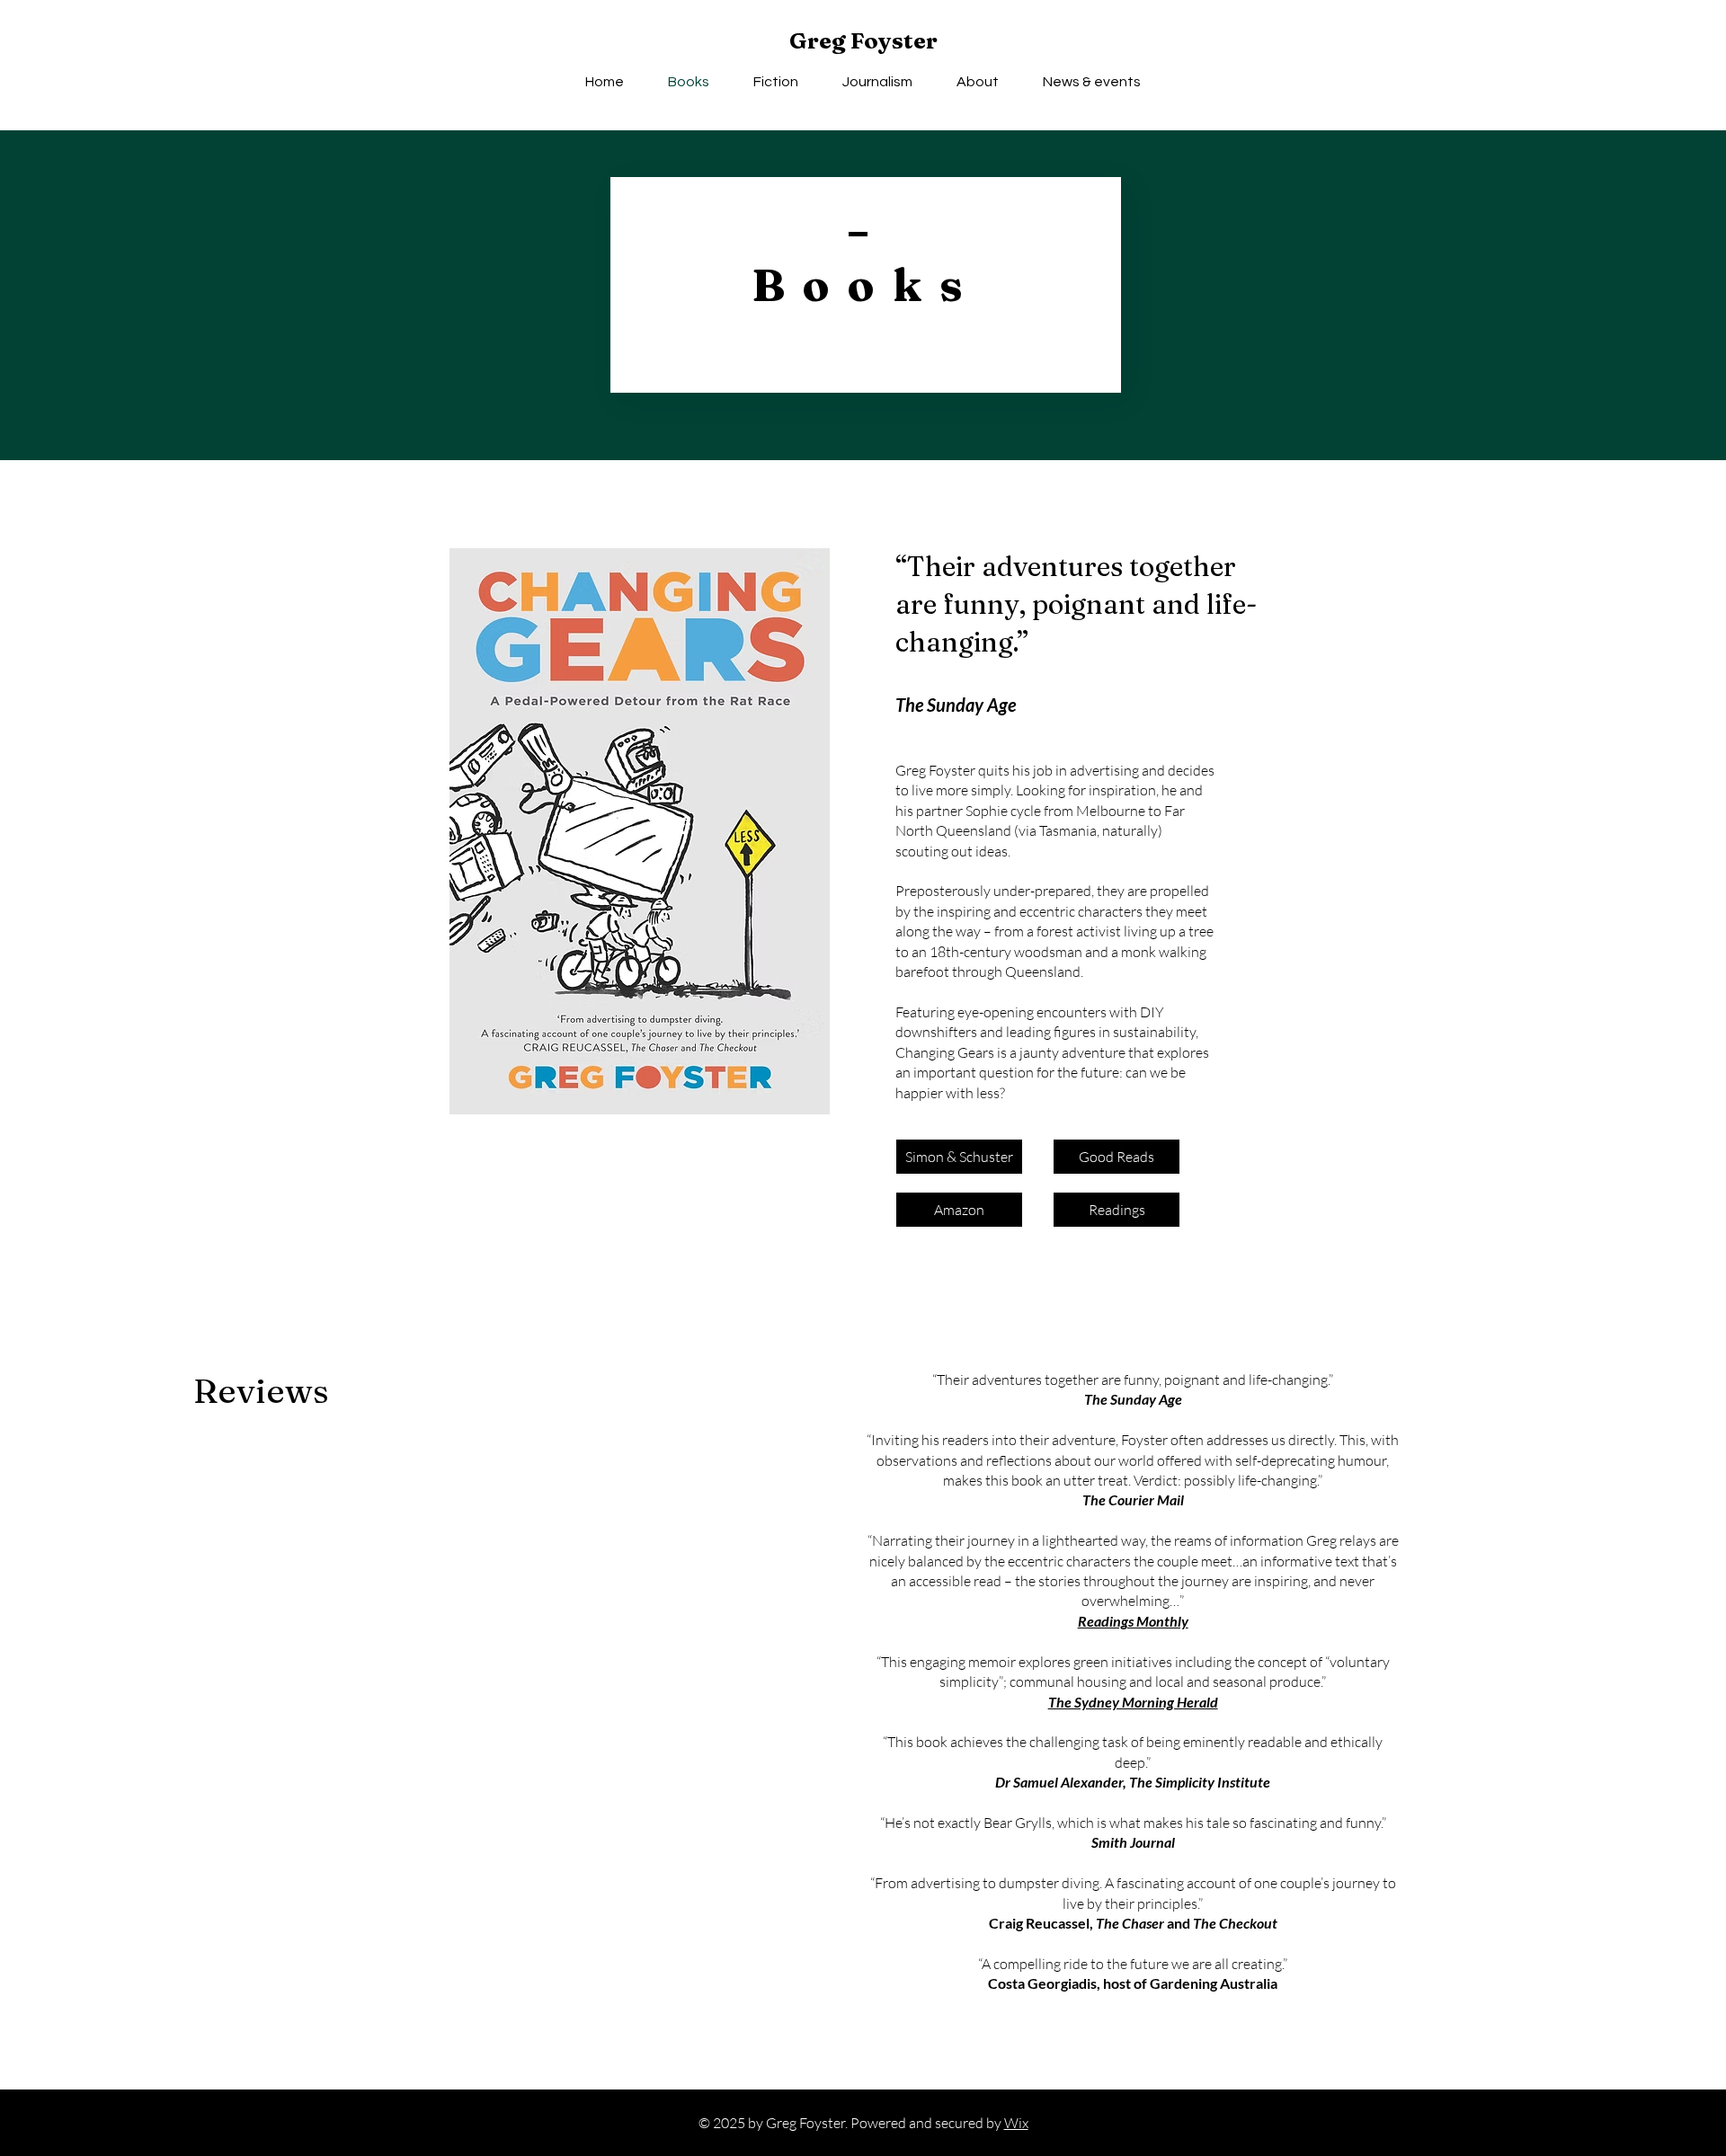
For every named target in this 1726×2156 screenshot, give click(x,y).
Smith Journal (1133, 1842)
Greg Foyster (863, 40)
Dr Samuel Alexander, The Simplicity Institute (1133, 1782)
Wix (1016, 2123)
